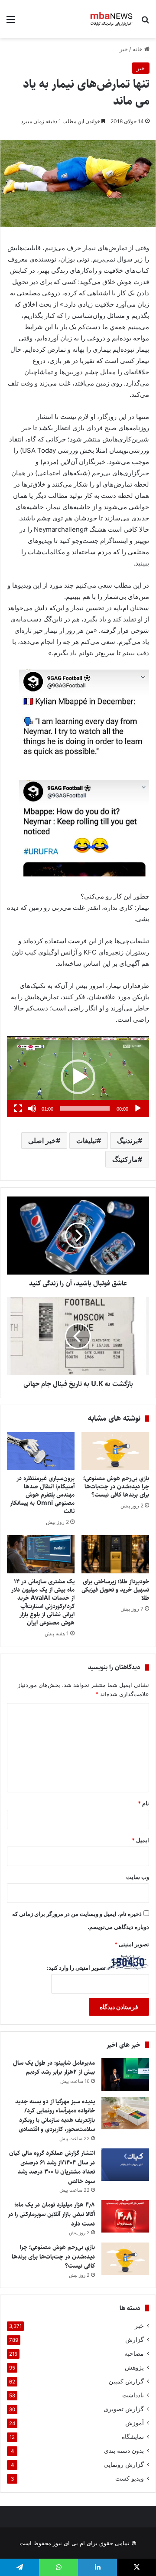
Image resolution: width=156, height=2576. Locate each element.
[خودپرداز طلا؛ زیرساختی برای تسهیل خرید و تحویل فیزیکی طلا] (115, 1554)
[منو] (11, 22)
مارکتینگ (125, 1159)
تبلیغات (86, 1141)
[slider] (85, 1108)
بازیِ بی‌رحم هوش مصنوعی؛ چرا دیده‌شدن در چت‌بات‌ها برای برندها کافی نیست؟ (116, 1487)
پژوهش (134, 2367)
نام (143, 1803)
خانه (138, 49)
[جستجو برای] (145, 22)
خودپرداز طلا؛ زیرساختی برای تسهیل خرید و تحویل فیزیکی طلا (115, 1590)
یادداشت (133, 2395)
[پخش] (138, 1108)
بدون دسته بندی (124, 2451)
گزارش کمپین (126, 2381)
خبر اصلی (42, 1141)
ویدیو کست (130, 2478)
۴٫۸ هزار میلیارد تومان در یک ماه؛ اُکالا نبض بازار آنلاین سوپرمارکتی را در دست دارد (51, 2214)
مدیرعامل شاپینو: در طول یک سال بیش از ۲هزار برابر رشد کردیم (54, 2068)
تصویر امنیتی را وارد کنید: (76, 1968)
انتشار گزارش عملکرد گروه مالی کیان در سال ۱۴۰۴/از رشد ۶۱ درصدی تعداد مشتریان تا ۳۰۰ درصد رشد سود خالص (52, 2167)
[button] (78, 1077)
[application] (78, 1077)
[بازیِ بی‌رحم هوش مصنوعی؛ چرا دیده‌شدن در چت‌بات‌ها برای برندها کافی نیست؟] (115, 1451)
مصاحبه (134, 2354)
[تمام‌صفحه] (18, 1108)
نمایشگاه (133, 2437)
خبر (124, 49)
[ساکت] (32, 1108)
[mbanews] (112, 19)
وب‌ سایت (138, 1877)
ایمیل (140, 1840)
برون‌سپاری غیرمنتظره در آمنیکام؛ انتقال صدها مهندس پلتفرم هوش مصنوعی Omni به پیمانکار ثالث (42, 1495)
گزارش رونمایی (124, 2465)
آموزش (135, 2423)
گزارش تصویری (124, 2409)
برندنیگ (127, 1141)
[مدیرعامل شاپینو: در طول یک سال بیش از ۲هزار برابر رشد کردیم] (125, 2074)
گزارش (135, 2340)
